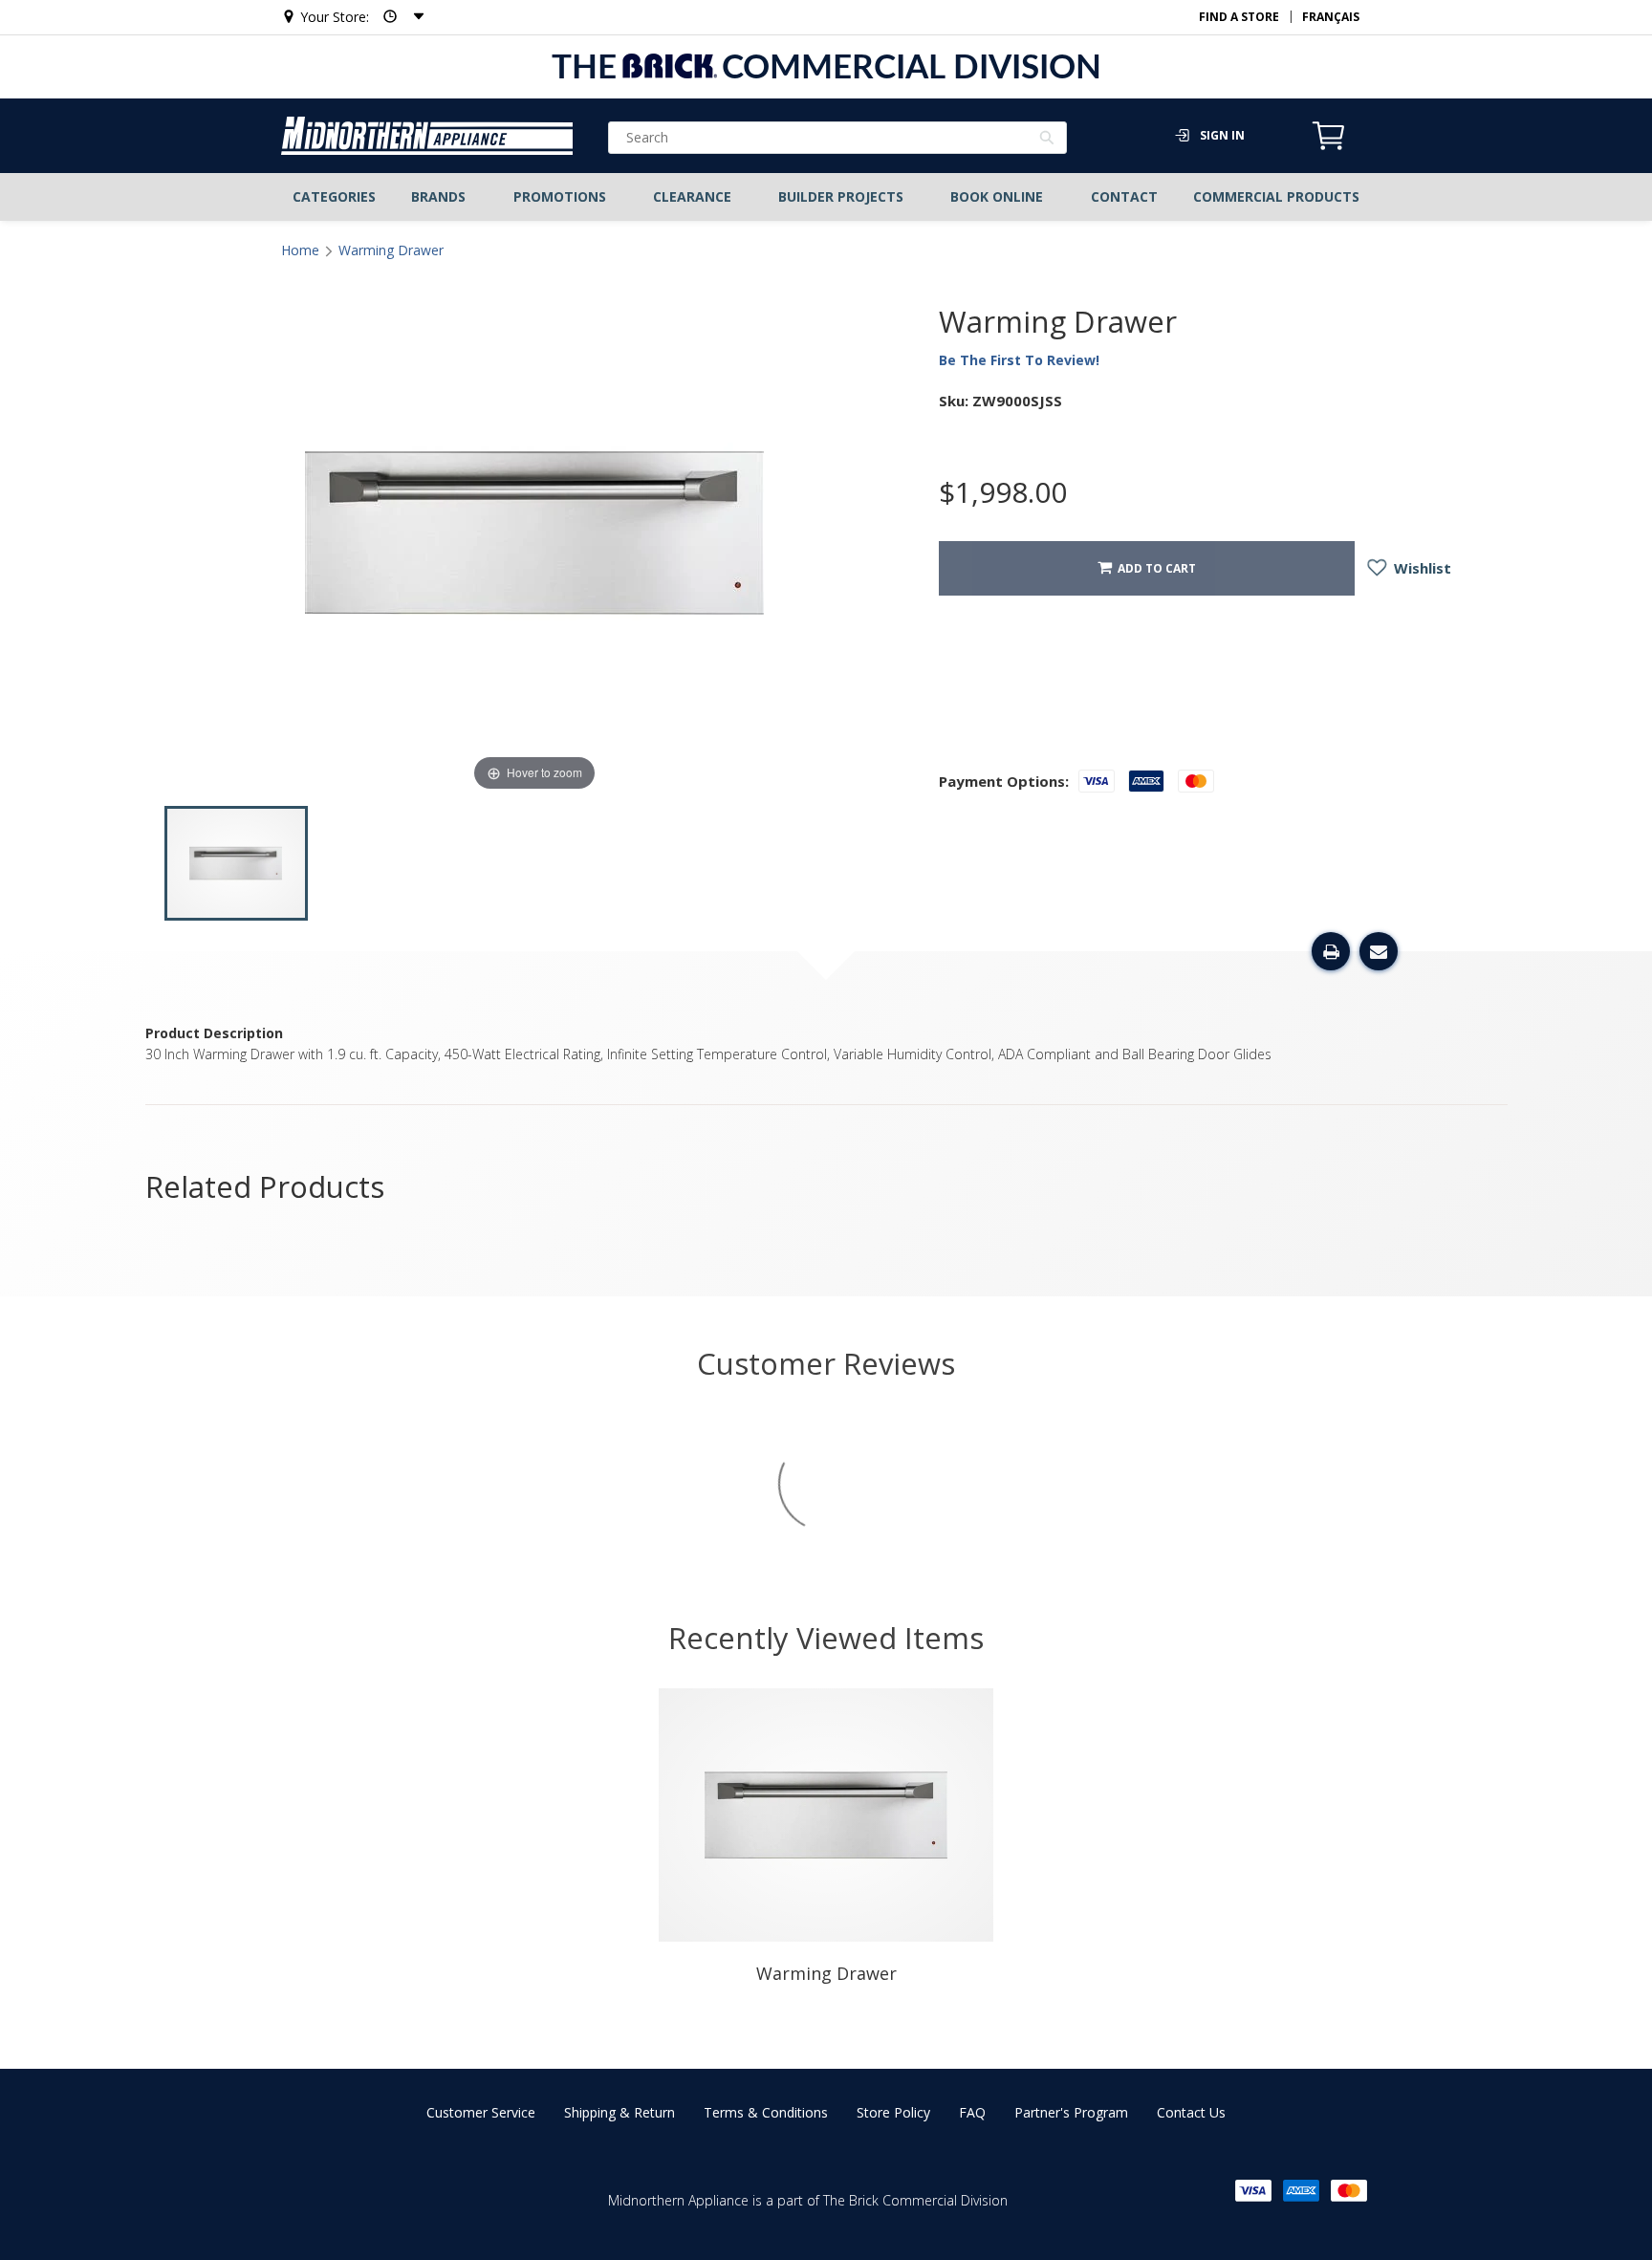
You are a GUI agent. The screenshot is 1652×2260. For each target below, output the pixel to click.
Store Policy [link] (893, 2112)
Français (1331, 17)
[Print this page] (1331, 951)
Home (300, 250)
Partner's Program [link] (1071, 2112)
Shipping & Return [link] (619, 2112)
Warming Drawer (391, 250)
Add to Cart (1154, 568)
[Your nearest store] (398, 17)
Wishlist (1421, 568)
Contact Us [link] (1191, 2112)
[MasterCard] (1349, 2191)
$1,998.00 (1003, 492)
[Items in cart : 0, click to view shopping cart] (1329, 147)
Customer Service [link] (481, 2112)
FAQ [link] (972, 2112)
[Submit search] (1047, 140)
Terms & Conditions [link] (766, 2112)
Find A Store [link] (1239, 17)
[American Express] (1301, 2191)
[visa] (1253, 2191)
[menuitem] (335, 197)
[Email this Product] (1379, 951)
